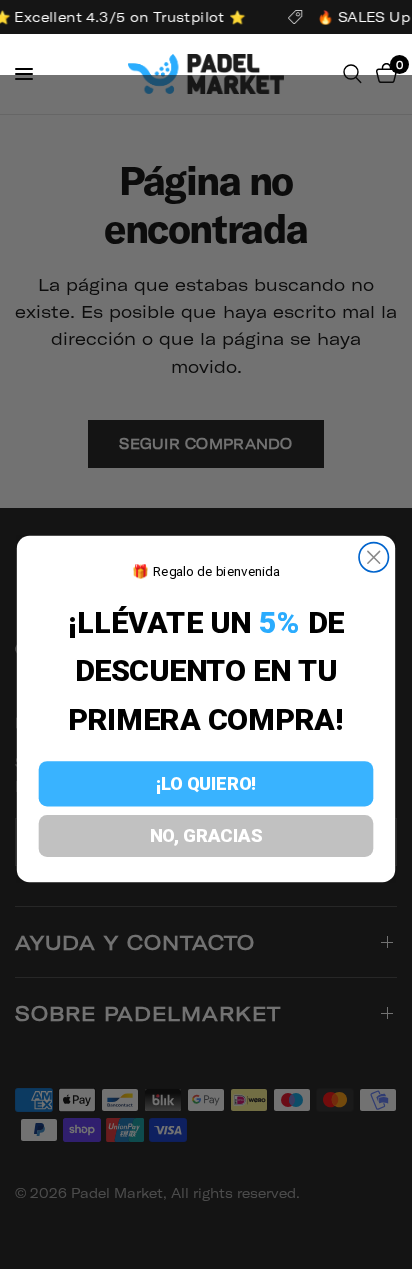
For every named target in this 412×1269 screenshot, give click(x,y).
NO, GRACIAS (206, 836)
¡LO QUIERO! (206, 784)
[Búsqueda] (352, 74)
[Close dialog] (373, 557)
